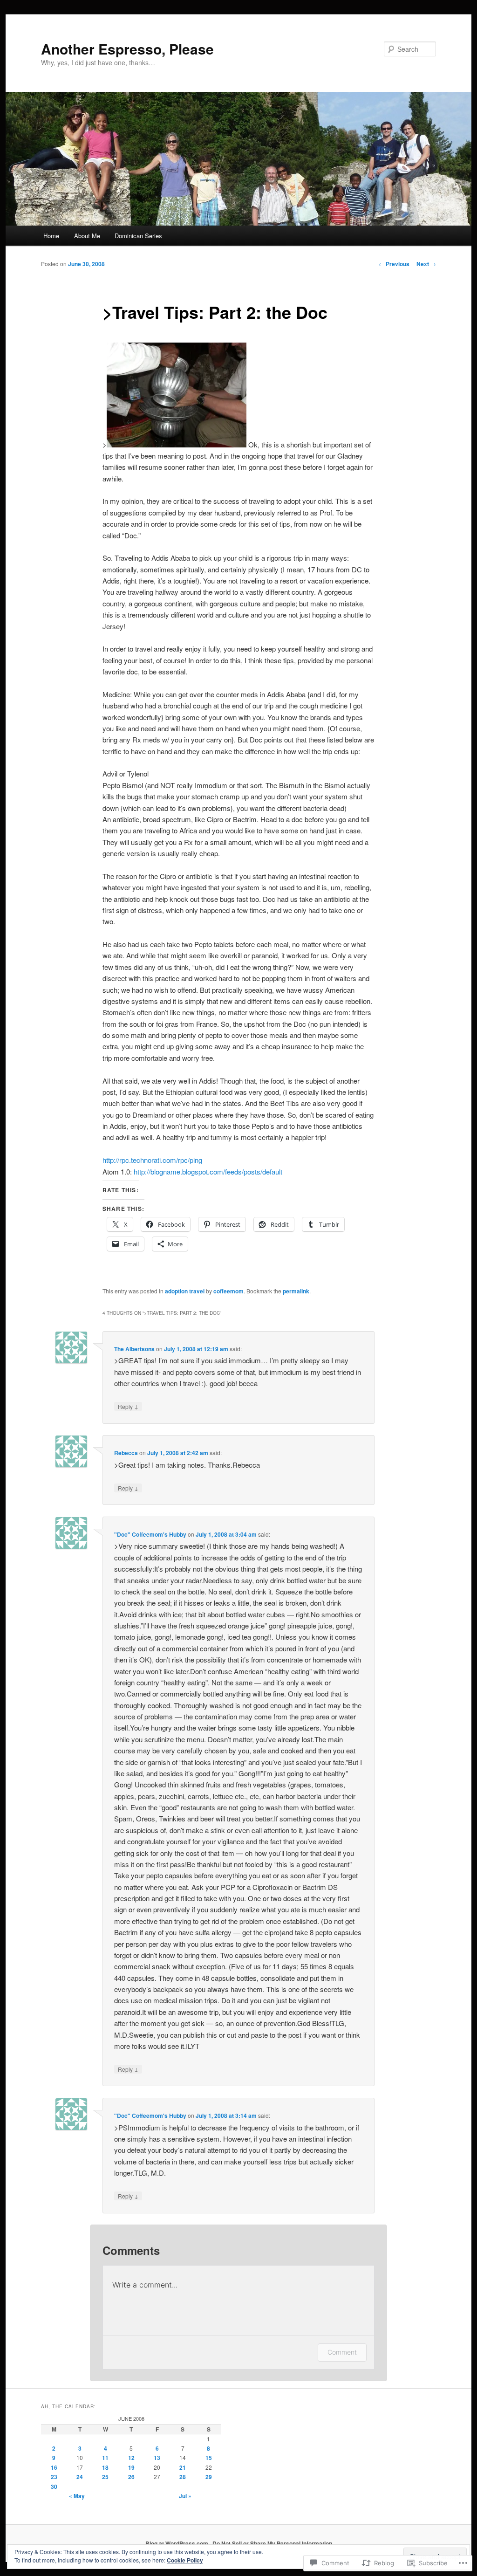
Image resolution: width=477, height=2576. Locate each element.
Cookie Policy (185, 2560)
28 (183, 2477)
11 (105, 2458)
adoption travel (185, 1291)
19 (131, 2467)
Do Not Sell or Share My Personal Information (272, 2543)
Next (426, 264)
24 (80, 2477)
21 (183, 2467)
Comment (342, 2352)
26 (131, 2477)
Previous (394, 264)
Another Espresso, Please (127, 49)
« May (77, 2496)
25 (105, 2477)
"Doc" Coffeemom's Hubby (150, 1534)
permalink (296, 1291)
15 (209, 2458)
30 (54, 2487)
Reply (128, 1406)
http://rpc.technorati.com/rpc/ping (152, 1160)
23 (54, 2477)
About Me (87, 236)
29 (209, 2477)
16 (54, 2467)
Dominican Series (138, 236)
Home (51, 236)
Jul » (185, 2496)
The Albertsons (134, 1349)
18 (105, 2467)
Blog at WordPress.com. (177, 2543)
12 (131, 2458)
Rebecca (126, 1453)
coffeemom (228, 1291)
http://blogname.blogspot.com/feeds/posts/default (208, 1171)
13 (157, 2458)
